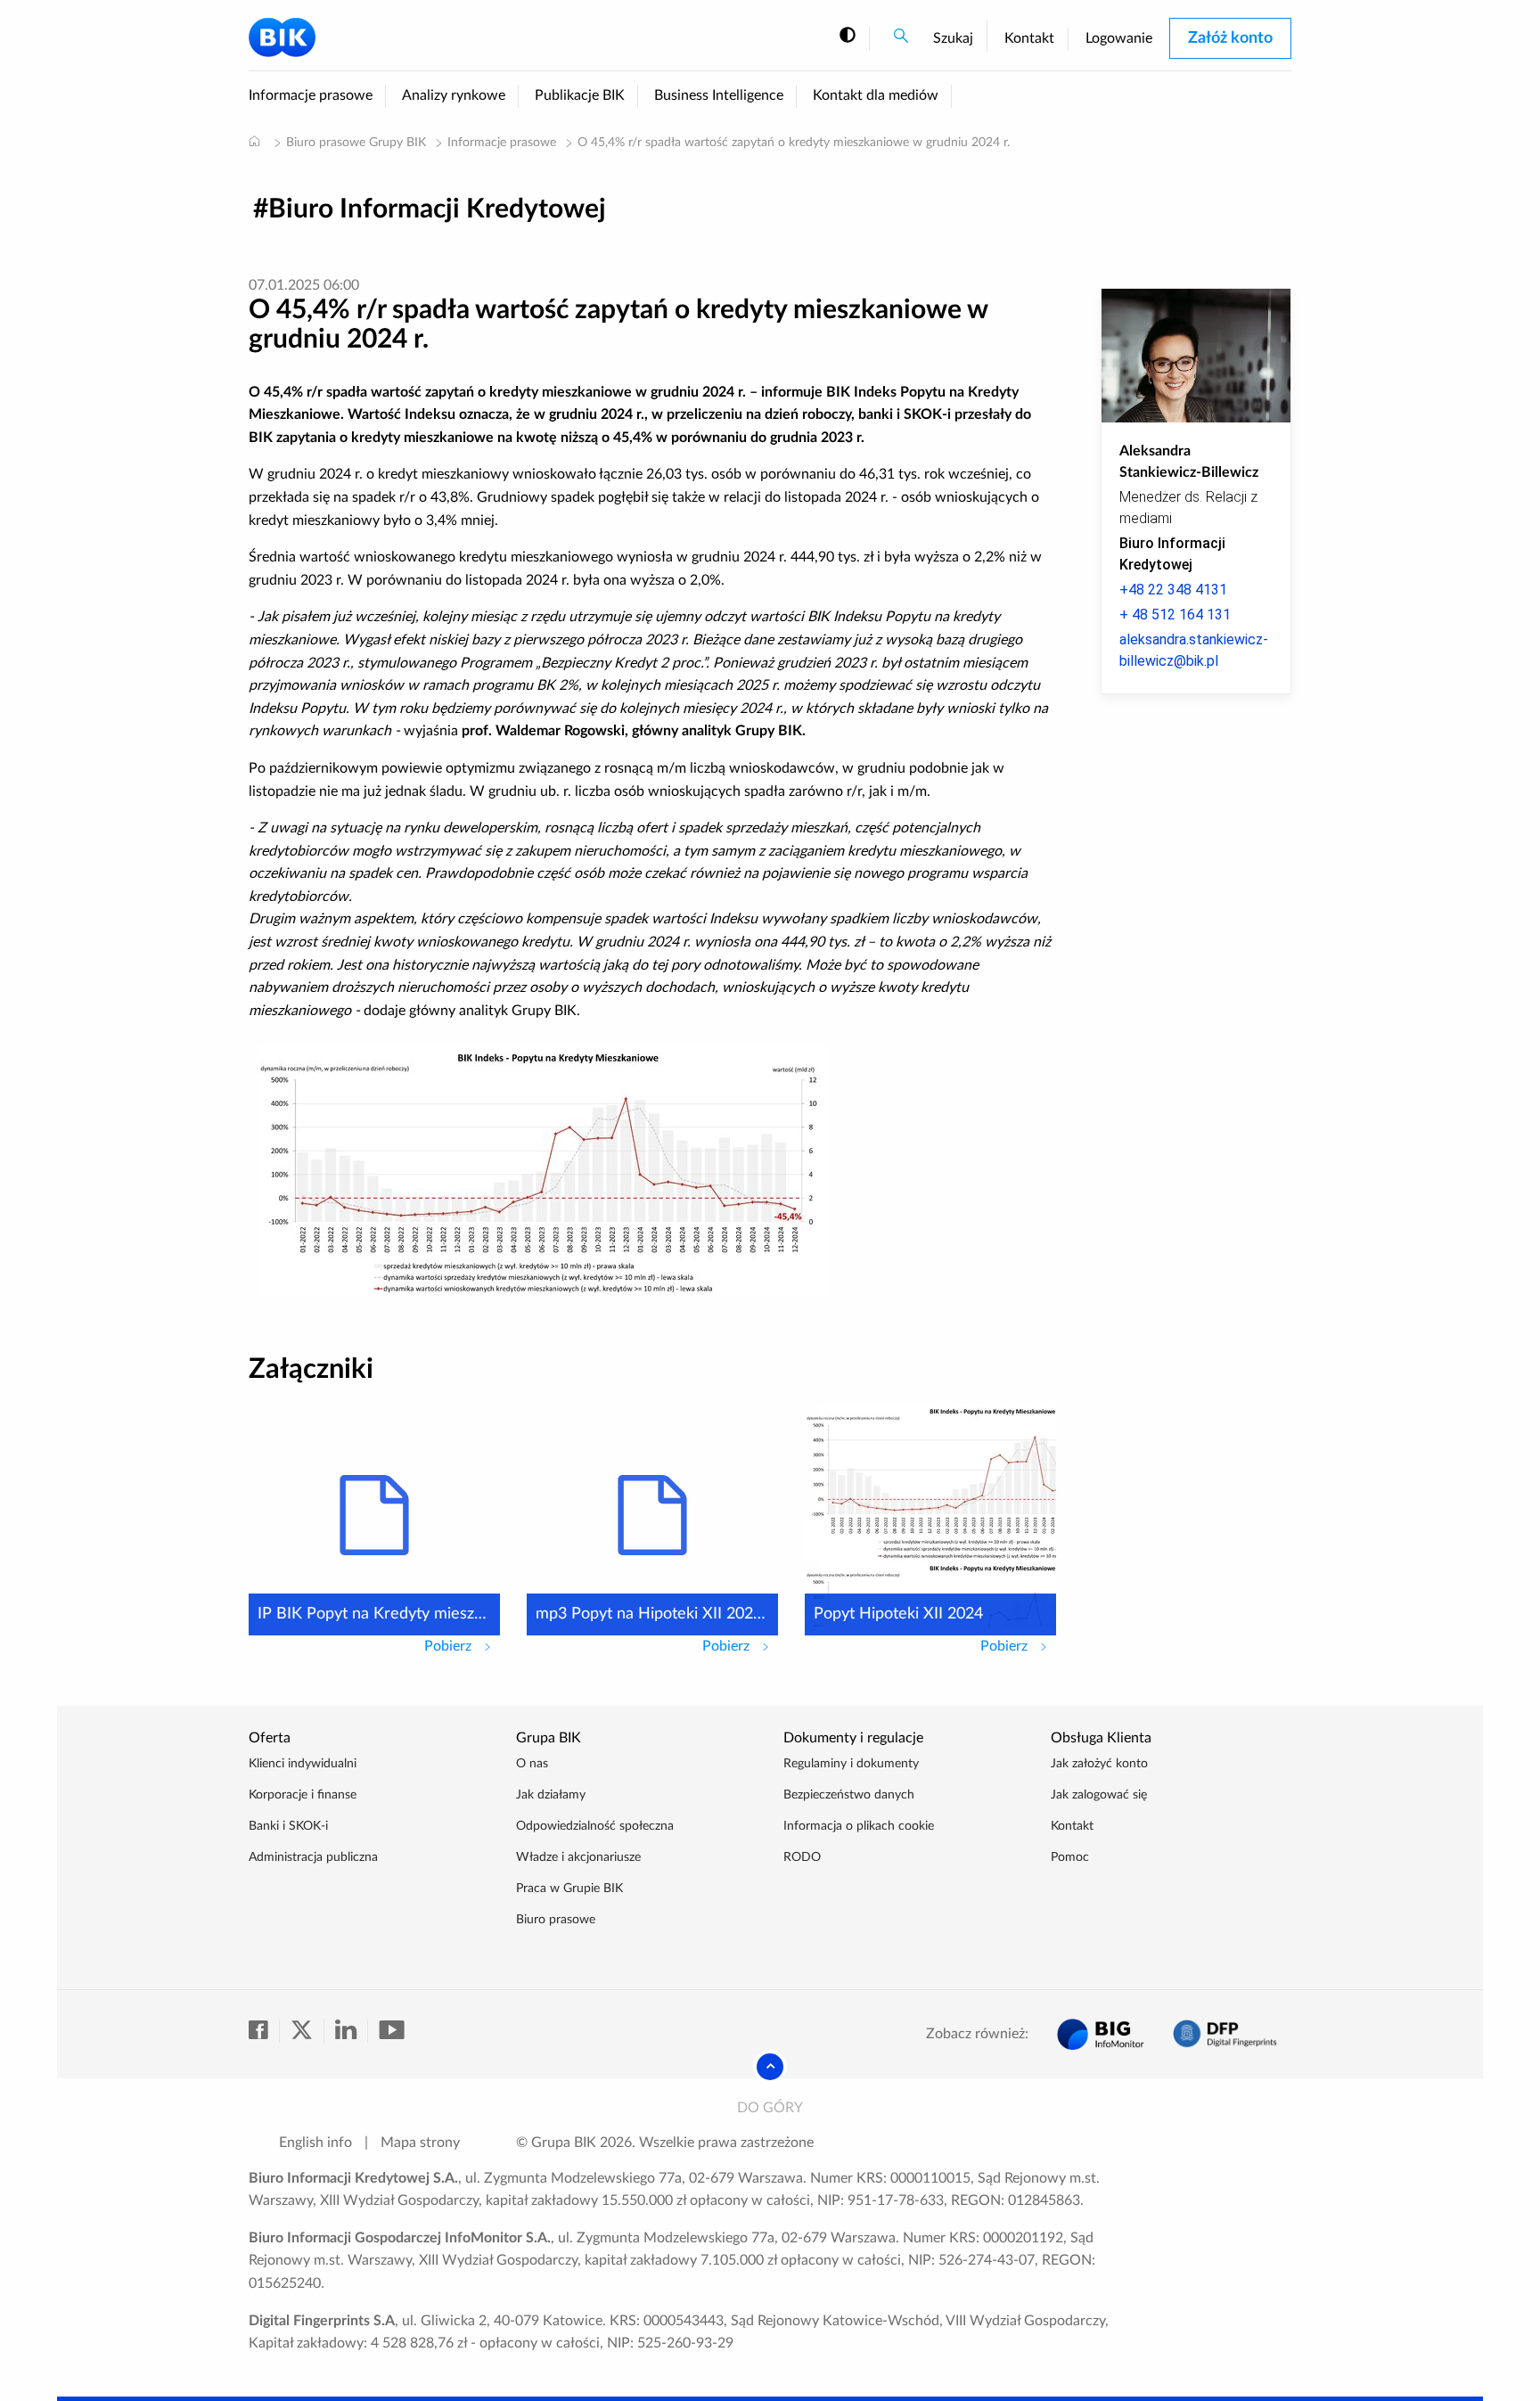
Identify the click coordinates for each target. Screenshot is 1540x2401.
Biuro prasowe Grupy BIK (356, 143)
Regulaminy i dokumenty (851, 1764)
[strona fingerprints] (1225, 2034)
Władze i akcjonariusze (578, 1857)
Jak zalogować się (1099, 1795)
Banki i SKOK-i (288, 1826)
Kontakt (1029, 38)
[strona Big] (1101, 2034)
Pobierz (462, 1646)
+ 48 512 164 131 (1175, 615)
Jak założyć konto (1099, 1764)
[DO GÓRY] (770, 2067)
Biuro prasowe (556, 1920)
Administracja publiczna (313, 1857)
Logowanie (1119, 38)
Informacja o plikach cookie (859, 1826)
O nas (532, 1764)
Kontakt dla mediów (876, 95)
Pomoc (1070, 1857)
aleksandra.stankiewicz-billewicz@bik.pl (1194, 650)
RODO (802, 1857)
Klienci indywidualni (303, 1764)
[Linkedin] (352, 2031)
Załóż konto (1230, 38)
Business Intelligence (719, 95)
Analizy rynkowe (454, 95)
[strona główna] (254, 141)
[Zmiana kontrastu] (848, 36)
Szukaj (953, 38)
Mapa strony (420, 2143)
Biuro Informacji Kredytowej (437, 209)
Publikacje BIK (580, 95)
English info (315, 2143)
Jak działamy (551, 1795)
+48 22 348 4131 (1173, 590)
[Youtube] (391, 2031)
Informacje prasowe (311, 95)
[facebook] (264, 2031)
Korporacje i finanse (303, 1795)
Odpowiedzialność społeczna (595, 1826)
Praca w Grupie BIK (569, 1889)
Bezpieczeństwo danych (849, 1795)
